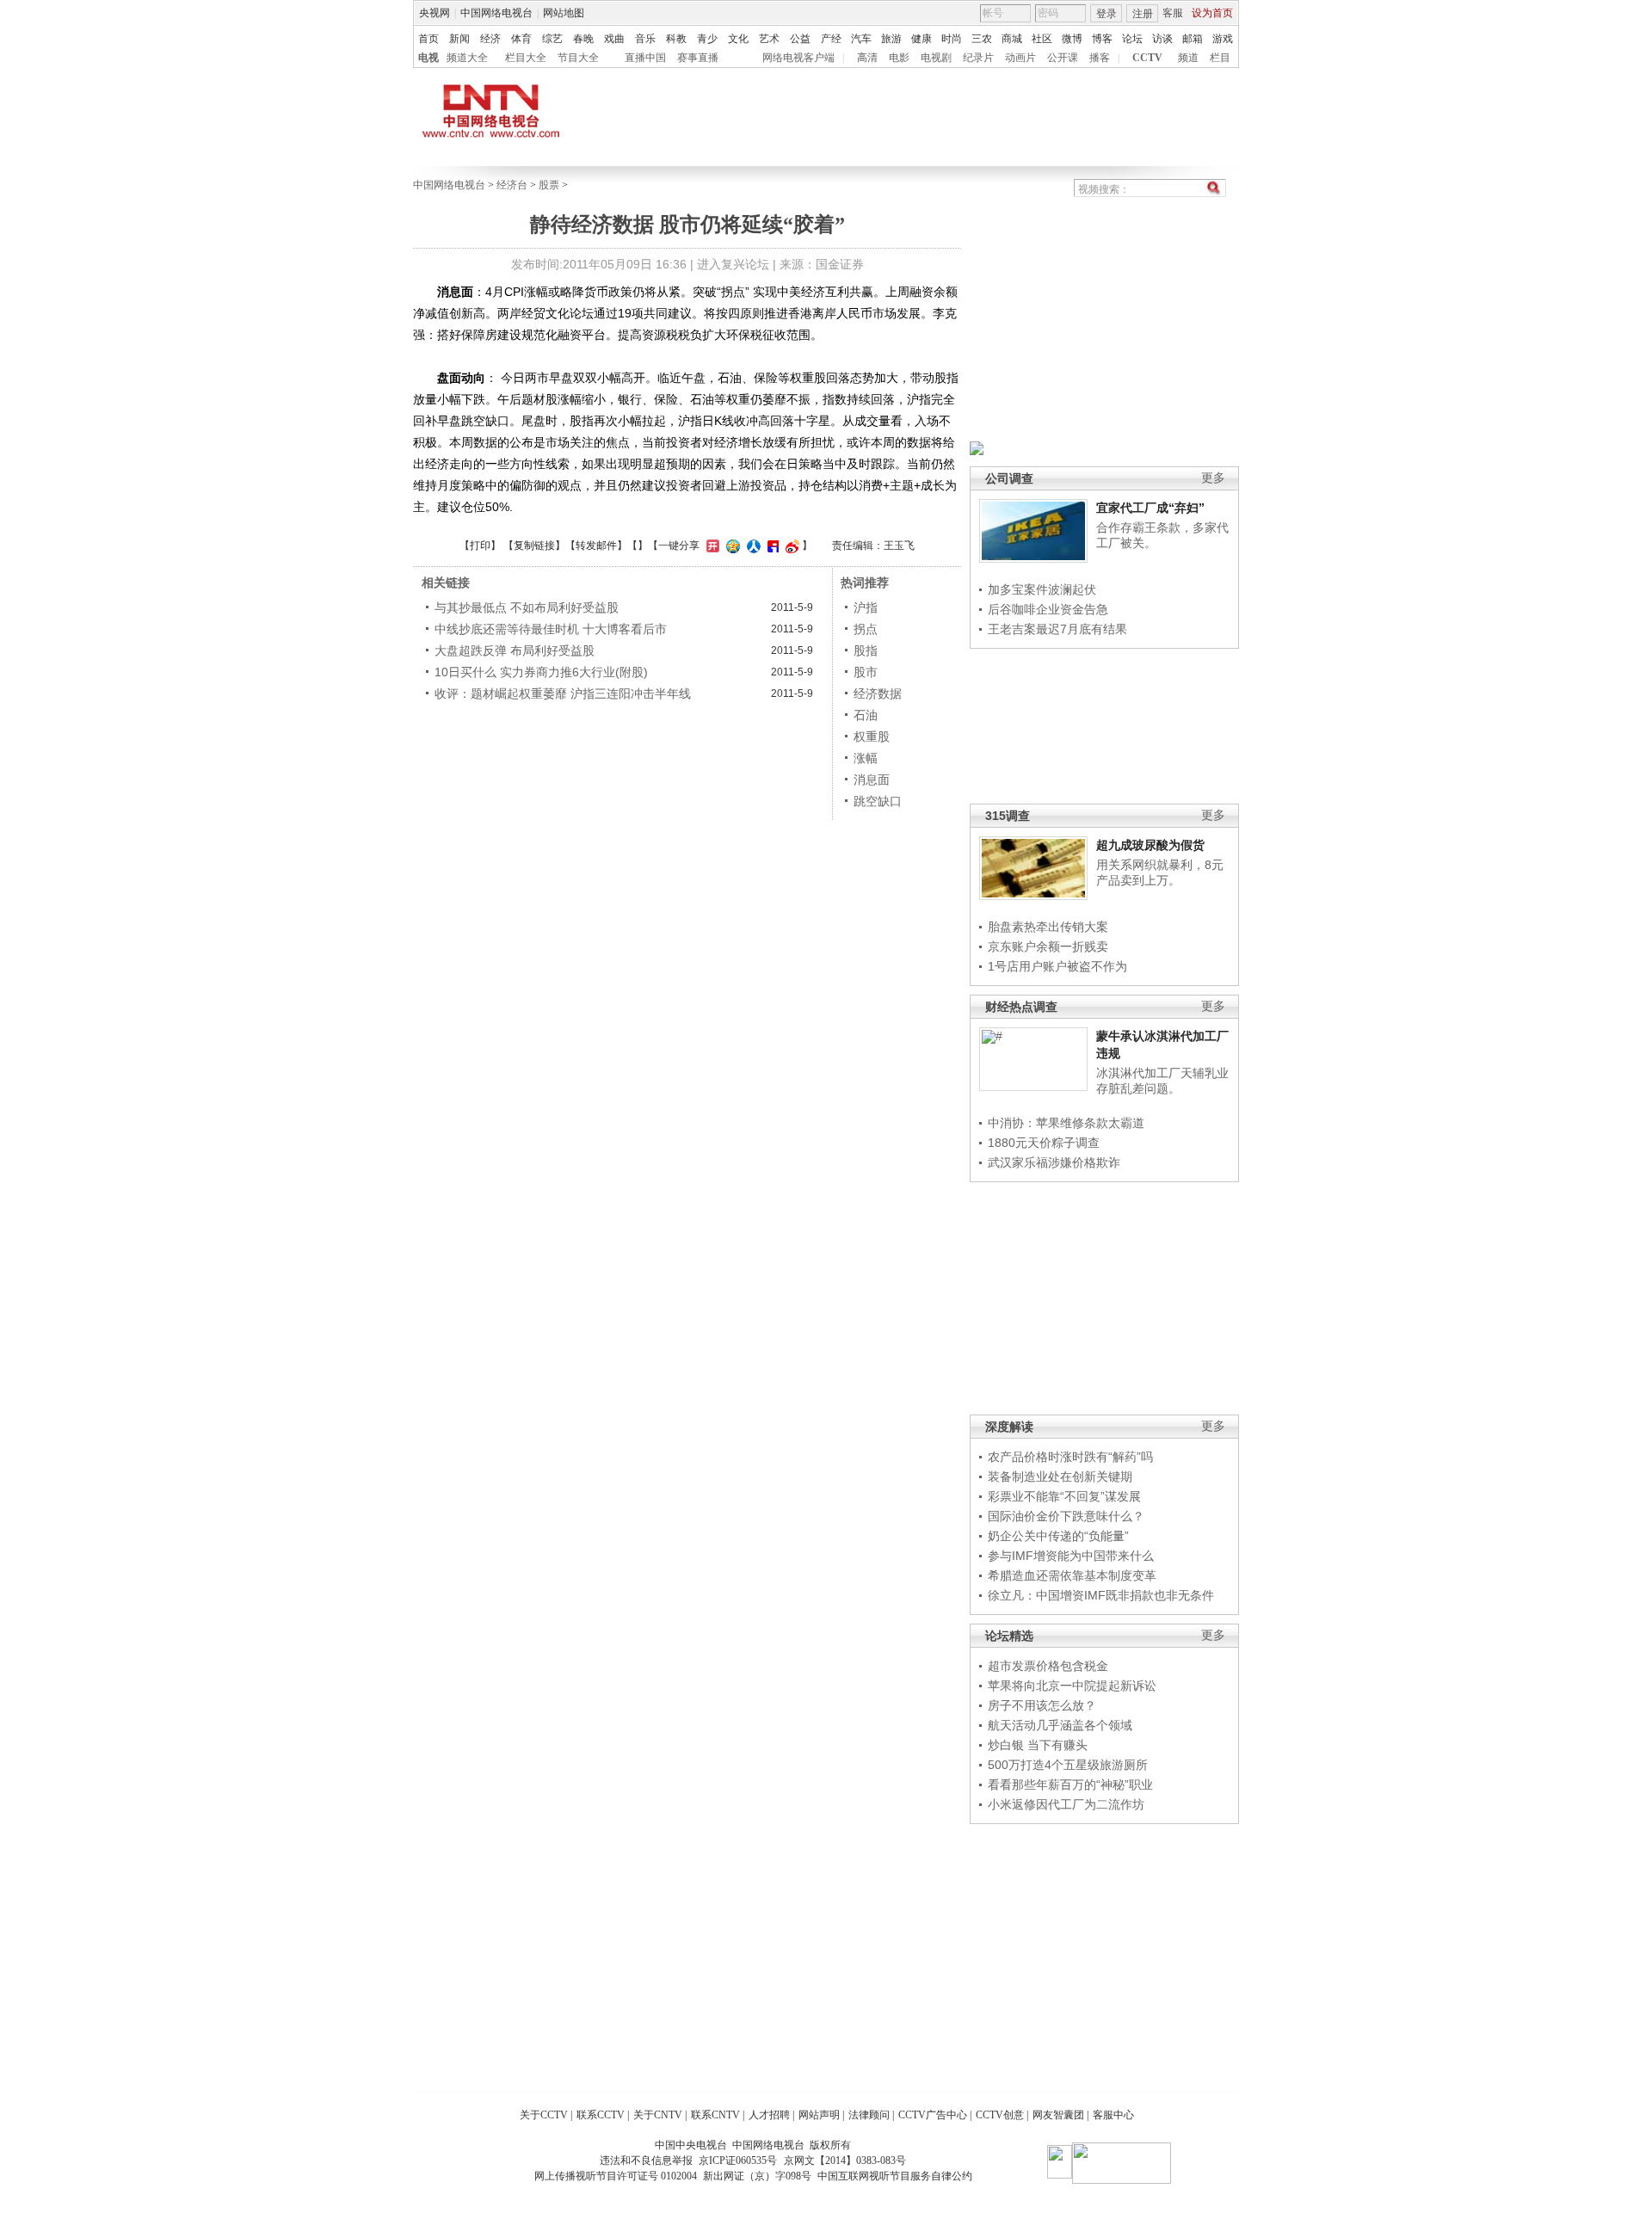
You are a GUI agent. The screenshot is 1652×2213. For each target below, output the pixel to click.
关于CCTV (544, 2115)
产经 (831, 39)
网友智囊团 (1058, 2115)
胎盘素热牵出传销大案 (1048, 927)
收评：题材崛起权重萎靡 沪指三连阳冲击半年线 (563, 693)
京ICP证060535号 (738, 2161)
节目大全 (578, 58)
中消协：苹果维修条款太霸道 (1066, 1123)
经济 (490, 39)
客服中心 (1113, 2115)
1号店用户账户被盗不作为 (1057, 966)
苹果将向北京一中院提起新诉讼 (1072, 1686)
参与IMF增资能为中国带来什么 (1071, 1556)
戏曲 (614, 39)
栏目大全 (526, 58)
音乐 (645, 39)
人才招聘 (769, 2115)
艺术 (769, 39)
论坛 (1132, 39)
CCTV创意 (1000, 2115)
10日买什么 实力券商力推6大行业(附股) (541, 672)
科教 (676, 39)
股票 (549, 185)
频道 (1188, 58)
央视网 (435, 13)
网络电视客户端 (798, 58)
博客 (1102, 39)
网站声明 (819, 2115)
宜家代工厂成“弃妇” (1150, 508)
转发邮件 (596, 546)
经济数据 (878, 693)
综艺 (552, 39)
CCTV (1147, 58)
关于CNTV (658, 2115)
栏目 (1220, 58)
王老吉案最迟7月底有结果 (1057, 629)
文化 (738, 39)
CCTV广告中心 (933, 2115)
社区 (1042, 39)
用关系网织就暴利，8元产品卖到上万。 (1160, 872)
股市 (866, 672)
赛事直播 (698, 58)
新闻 (459, 39)
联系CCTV (601, 2115)
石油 (866, 715)
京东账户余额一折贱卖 (1048, 946)
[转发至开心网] (711, 546)
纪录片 (978, 58)
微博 (1072, 39)
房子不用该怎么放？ (1042, 1705)
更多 (1213, 478)
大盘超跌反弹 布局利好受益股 (515, 650)
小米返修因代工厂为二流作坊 (1066, 1804)
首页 (428, 39)
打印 (480, 546)
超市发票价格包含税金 (1048, 1666)
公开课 (1063, 58)
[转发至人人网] (752, 546)
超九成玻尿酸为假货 (1150, 845)
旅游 (891, 39)
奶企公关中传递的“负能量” (1058, 1536)
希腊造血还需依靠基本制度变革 (1072, 1575)
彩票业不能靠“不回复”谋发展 (1064, 1496)
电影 (899, 58)
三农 (982, 39)
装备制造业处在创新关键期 (1060, 1476)
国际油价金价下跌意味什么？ (1066, 1516)
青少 (707, 39)
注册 (1143, 14)
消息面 (872, 780)
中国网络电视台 (496, 13)
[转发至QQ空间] (731, 546)
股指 (866, 650)
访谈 (1162, 39)
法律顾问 (869, 2115)
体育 (521, 39)
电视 (428, 58)
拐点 (866, 629)
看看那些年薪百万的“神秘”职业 (1070, 1785)
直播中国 (645, 58)
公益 (800, 39)
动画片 (1020, 58)
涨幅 (866, 758)
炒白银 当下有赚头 (1038, 1745)
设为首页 (1212, 13)
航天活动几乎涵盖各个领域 (1060, 1725)
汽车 (861, 39)
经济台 (512, 185)
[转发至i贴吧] (771, 546)
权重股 (872, 737)
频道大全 (467, 58)
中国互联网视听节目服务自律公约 (895, 2176)
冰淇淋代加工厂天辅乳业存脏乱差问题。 (1162, 1081)
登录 (1106, 14)
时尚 (952, 39)
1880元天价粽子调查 (1044, 1143)
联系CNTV (715, 2115)
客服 (1173, 13)
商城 (1012, 39)
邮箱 (1193, 39)
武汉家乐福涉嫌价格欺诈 (1054, 1162)
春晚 (583, 39)
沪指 (866, 607)
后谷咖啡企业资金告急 (1048, 609)
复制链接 (534, 546)
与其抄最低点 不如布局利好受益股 (527, 607)
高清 (867, 58)
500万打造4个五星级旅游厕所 (1068, 1765)
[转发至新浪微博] (790, 546)
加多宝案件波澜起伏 (1042, 589)
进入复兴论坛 (733, 264)
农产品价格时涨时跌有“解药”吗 (1070, 1457)
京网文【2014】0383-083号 (845, 2161)
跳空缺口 (878, 801)
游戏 (1223, 39)
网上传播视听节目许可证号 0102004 (616, 2176)
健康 (922, 39)
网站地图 (564, 13)
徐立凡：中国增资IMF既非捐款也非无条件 (1101, 1595)
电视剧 (936, 58)
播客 (1100, 58)
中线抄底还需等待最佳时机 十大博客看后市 (551, 629)
